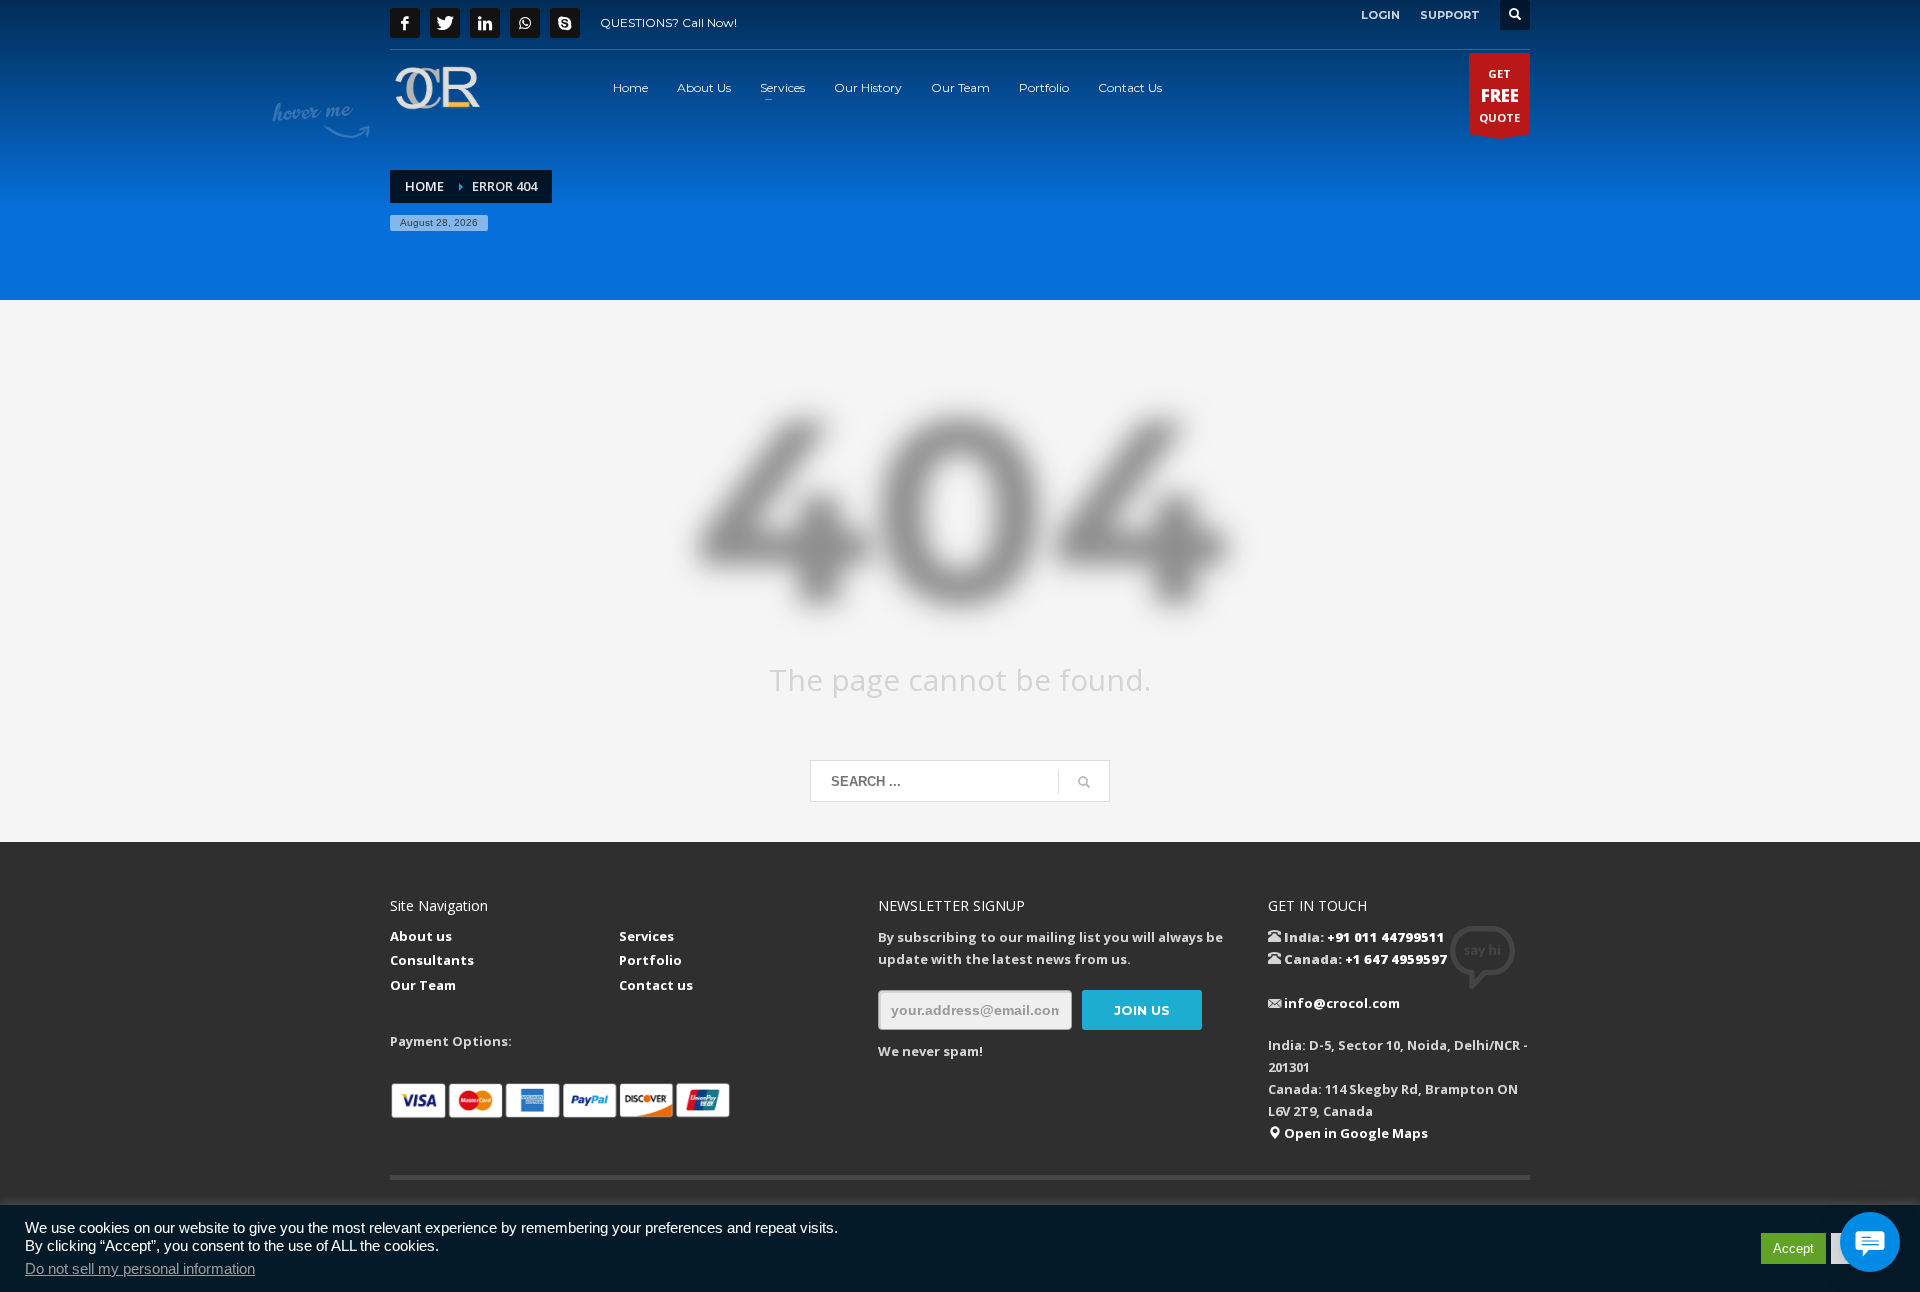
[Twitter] (445, 23)
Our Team (423, 985)
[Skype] (565, 23)
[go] (1084, 782)
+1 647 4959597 (1396, 959)
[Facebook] (405, 23)
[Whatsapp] (525, 23)
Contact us (656, 985)
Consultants (432, 960)
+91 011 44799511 (1386, 937)
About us (421, 936)
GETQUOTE (1499, 95)
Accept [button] (1793, 1248)
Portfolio (650, 960)
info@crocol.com (1342, 1003)
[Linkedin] (485, 23)
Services (646, 936)
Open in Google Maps (1354, 1133)
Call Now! (709, 22)
